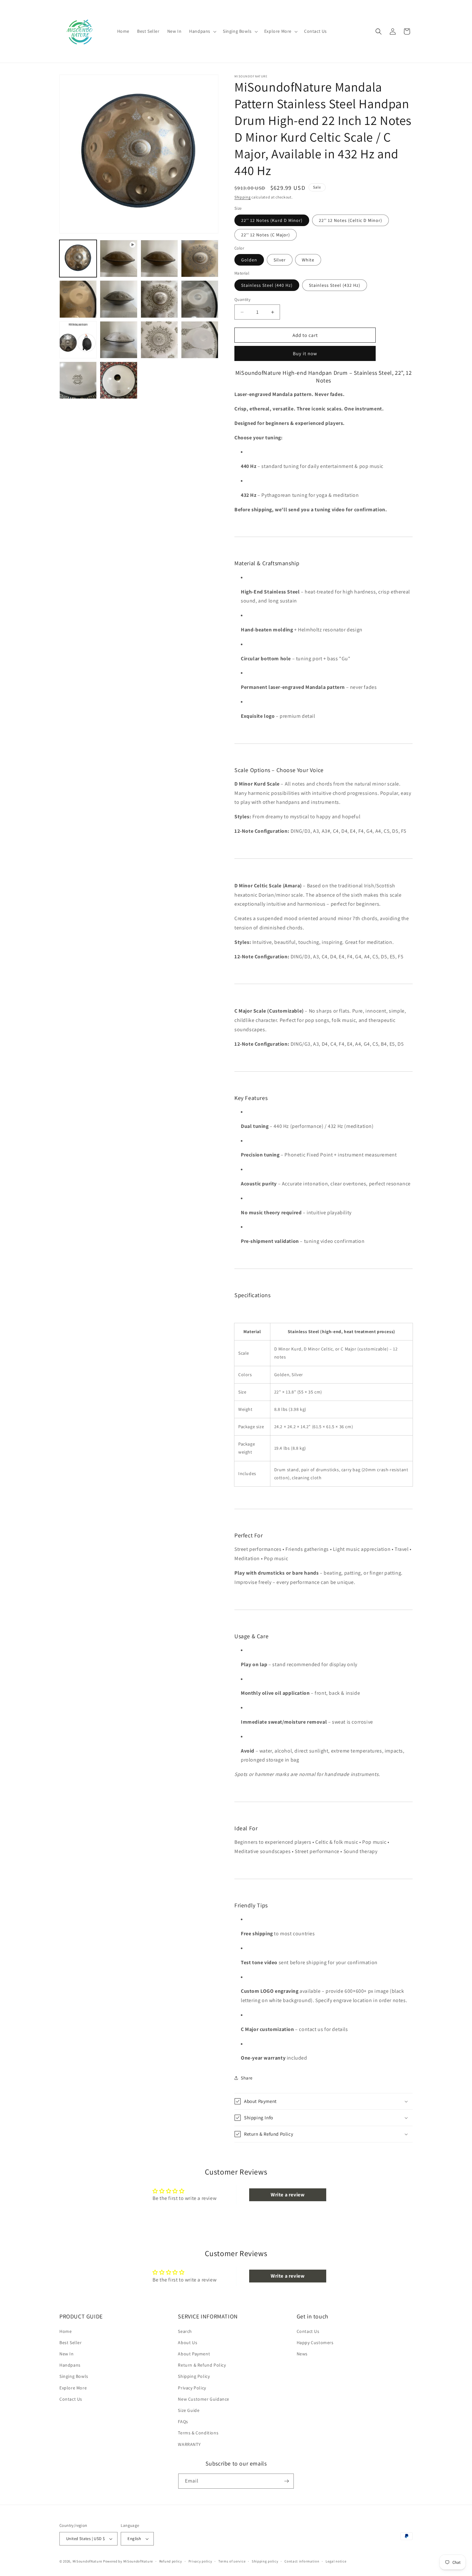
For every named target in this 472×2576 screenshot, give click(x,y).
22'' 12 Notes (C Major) (266, 235)
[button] (202, 31)
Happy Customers (315, 2343)
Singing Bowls (74, 2376)
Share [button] (247, 2078)
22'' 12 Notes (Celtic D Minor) (350, 220)
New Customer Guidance (204, 2399)
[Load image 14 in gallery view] (78, 380)
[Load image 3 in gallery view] (200, 259)
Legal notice (336, 2561)
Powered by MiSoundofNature (128, 2561)
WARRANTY (189, 2444)
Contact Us (71, 2399)
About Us (188, 2343)
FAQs (183, 2422)
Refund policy (171, 2561)
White (308, 260)
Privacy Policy (192, 2388)
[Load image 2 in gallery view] (159, 259)
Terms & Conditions (198, 2433)
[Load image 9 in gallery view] (78, 340)
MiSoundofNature (87, 2561)
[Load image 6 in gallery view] (118, 299)
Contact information (302, 2561)
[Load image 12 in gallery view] (159, 340)
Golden (249, 260)
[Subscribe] (286, 2481)
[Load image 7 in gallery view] (159, 299)
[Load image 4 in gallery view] (78, 299)
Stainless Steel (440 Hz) (267, 285)
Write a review (288, 2195)
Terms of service (232, 2561)
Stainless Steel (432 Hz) (335, 285)
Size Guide (189, 2410)
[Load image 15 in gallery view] (118, 380)
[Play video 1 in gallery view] (118, 259)
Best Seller (71, 2343)
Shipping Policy (194, 2376)
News (302, 2354)
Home (66, 2331)
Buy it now (305, 353)
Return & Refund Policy (202, 2365)
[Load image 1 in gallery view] (78, 259)
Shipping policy (265, 2561)
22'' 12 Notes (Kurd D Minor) (272, 220)
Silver (280, 260)
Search (185, 2331)
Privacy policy (200, 2561)
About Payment (194, 2354)
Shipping (243, 197)
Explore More (73, 2388)
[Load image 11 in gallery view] (118, 340)
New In (67, 2354)
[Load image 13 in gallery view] (200, 340)
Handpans (70, 2365)
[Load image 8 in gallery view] (200, 299)
